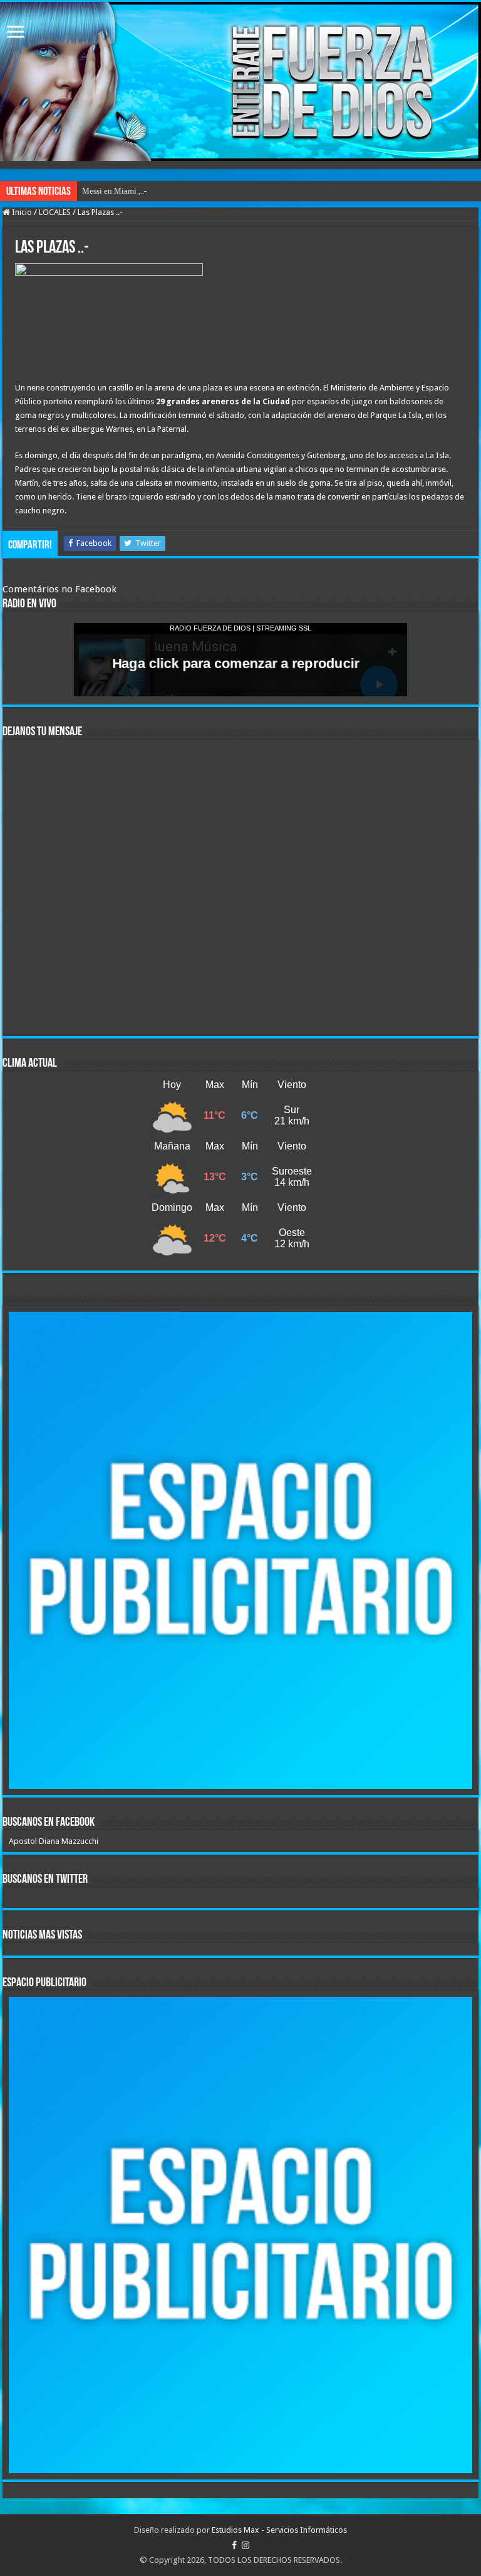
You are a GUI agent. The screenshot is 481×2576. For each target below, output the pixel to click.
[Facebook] (234, 2545)
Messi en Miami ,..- (114, 191)
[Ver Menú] (16, 33)
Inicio (21, 212)
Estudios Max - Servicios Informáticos (279, 2530)
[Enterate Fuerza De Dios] (240, 81)
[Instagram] (246, 2545)
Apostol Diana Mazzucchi (54, 1841)
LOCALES (55, 212)
